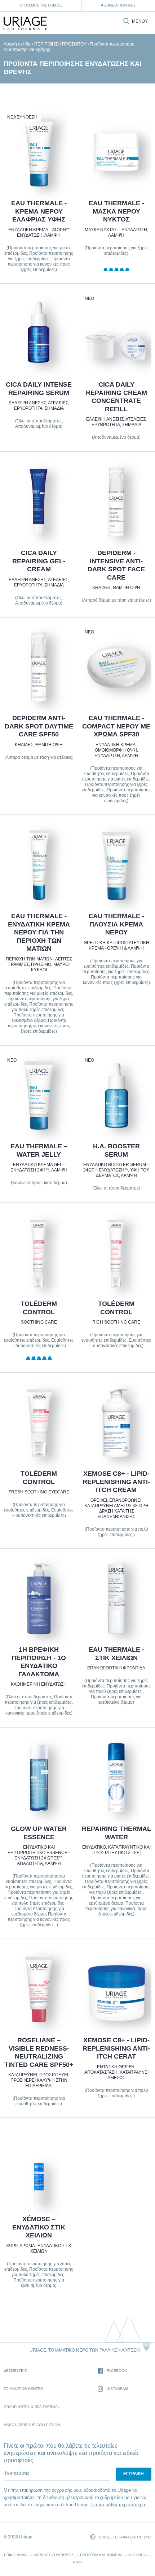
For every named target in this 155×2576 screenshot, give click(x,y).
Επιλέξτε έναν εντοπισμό (125, 2537)
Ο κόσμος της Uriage (41, 5)
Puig (78, 2562)
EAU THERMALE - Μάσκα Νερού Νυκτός (116, 211)
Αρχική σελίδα (17, 44)
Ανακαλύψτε (39, 171)
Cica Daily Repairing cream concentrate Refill (116, 397)
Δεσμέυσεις (15, 2371)
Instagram (117, 2389)
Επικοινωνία (16, 2555)
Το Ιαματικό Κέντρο (23, 2389)
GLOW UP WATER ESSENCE (39, 1833)
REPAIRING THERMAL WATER (116, 1833)
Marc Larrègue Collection (32, 2425)
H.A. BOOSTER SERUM (116, 1151)
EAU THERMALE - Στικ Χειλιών (116, 1654)
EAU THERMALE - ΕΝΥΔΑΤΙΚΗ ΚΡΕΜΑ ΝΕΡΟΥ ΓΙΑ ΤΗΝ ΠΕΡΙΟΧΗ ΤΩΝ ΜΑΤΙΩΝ (39, 932)
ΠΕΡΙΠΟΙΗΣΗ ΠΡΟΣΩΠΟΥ (60, 44)
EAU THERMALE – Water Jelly (39, 1151)
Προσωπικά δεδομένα (101, 2555)
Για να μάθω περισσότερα (118, 2505)
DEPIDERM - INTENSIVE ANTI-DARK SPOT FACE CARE (116, 565)
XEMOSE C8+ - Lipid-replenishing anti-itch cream (116, 1482)
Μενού (140, 21)
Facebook (117, 2371)
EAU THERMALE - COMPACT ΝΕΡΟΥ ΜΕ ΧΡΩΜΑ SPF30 (116, 726)
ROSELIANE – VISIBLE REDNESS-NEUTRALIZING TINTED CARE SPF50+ (39, 2052)
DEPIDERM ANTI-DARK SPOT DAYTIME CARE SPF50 (39, 726)
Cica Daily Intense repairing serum (39, 389)
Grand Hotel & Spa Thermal (32, 2407)
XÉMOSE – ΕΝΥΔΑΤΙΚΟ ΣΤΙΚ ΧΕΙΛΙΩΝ (39, 2227)
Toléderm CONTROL (39, 1308)
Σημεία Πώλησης (120, 5)
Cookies (138, 2555)
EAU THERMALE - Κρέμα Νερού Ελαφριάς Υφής (39, 211)
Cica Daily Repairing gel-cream (39, 561)
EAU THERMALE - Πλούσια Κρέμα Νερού (116, 924)
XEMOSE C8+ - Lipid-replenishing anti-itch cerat (116, 2048)
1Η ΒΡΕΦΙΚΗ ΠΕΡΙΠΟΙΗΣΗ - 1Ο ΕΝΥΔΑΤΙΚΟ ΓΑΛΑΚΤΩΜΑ (39, 1662)
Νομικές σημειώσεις (54, 2555)
